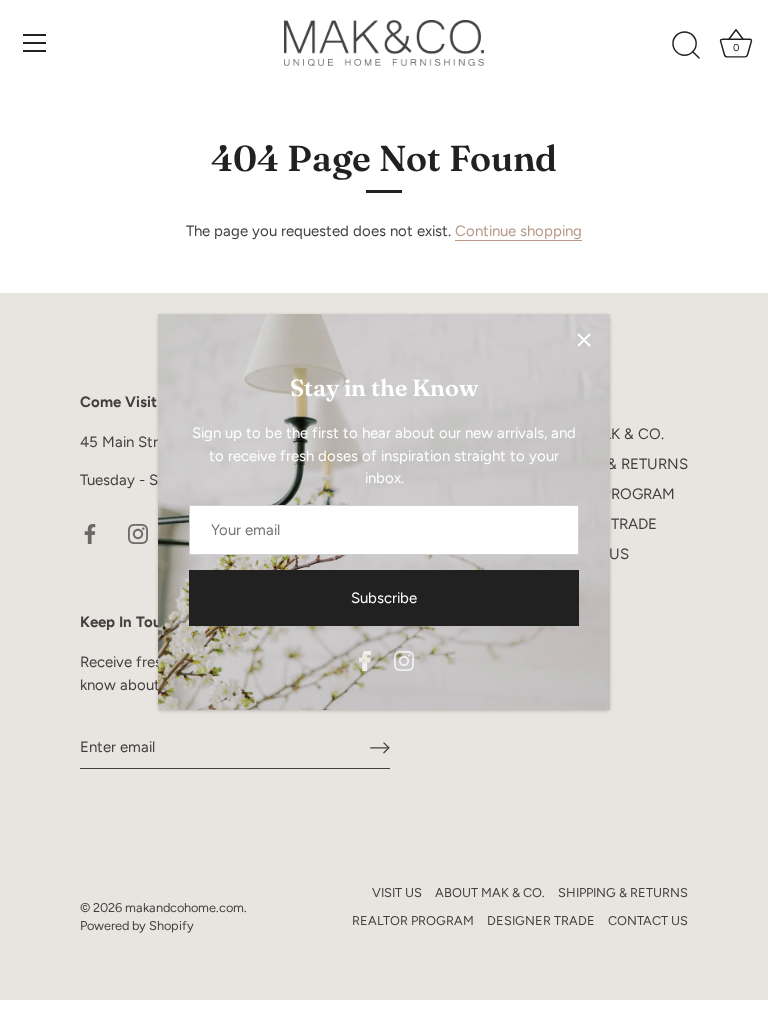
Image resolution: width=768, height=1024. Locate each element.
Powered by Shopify (137, 925)
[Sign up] (380, 748)
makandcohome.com (184, 907)
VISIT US (397, 892)
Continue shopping (518, 231)
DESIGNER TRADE (541, 920)
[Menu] (35, 43)
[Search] (686, 46)
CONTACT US (648, 920)
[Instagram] (404, 660)
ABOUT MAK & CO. (490, 892)
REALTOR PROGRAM (413, 920)
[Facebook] (365, 660)
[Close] (584, 340)
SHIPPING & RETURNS (611, 464)
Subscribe (384, 598)
